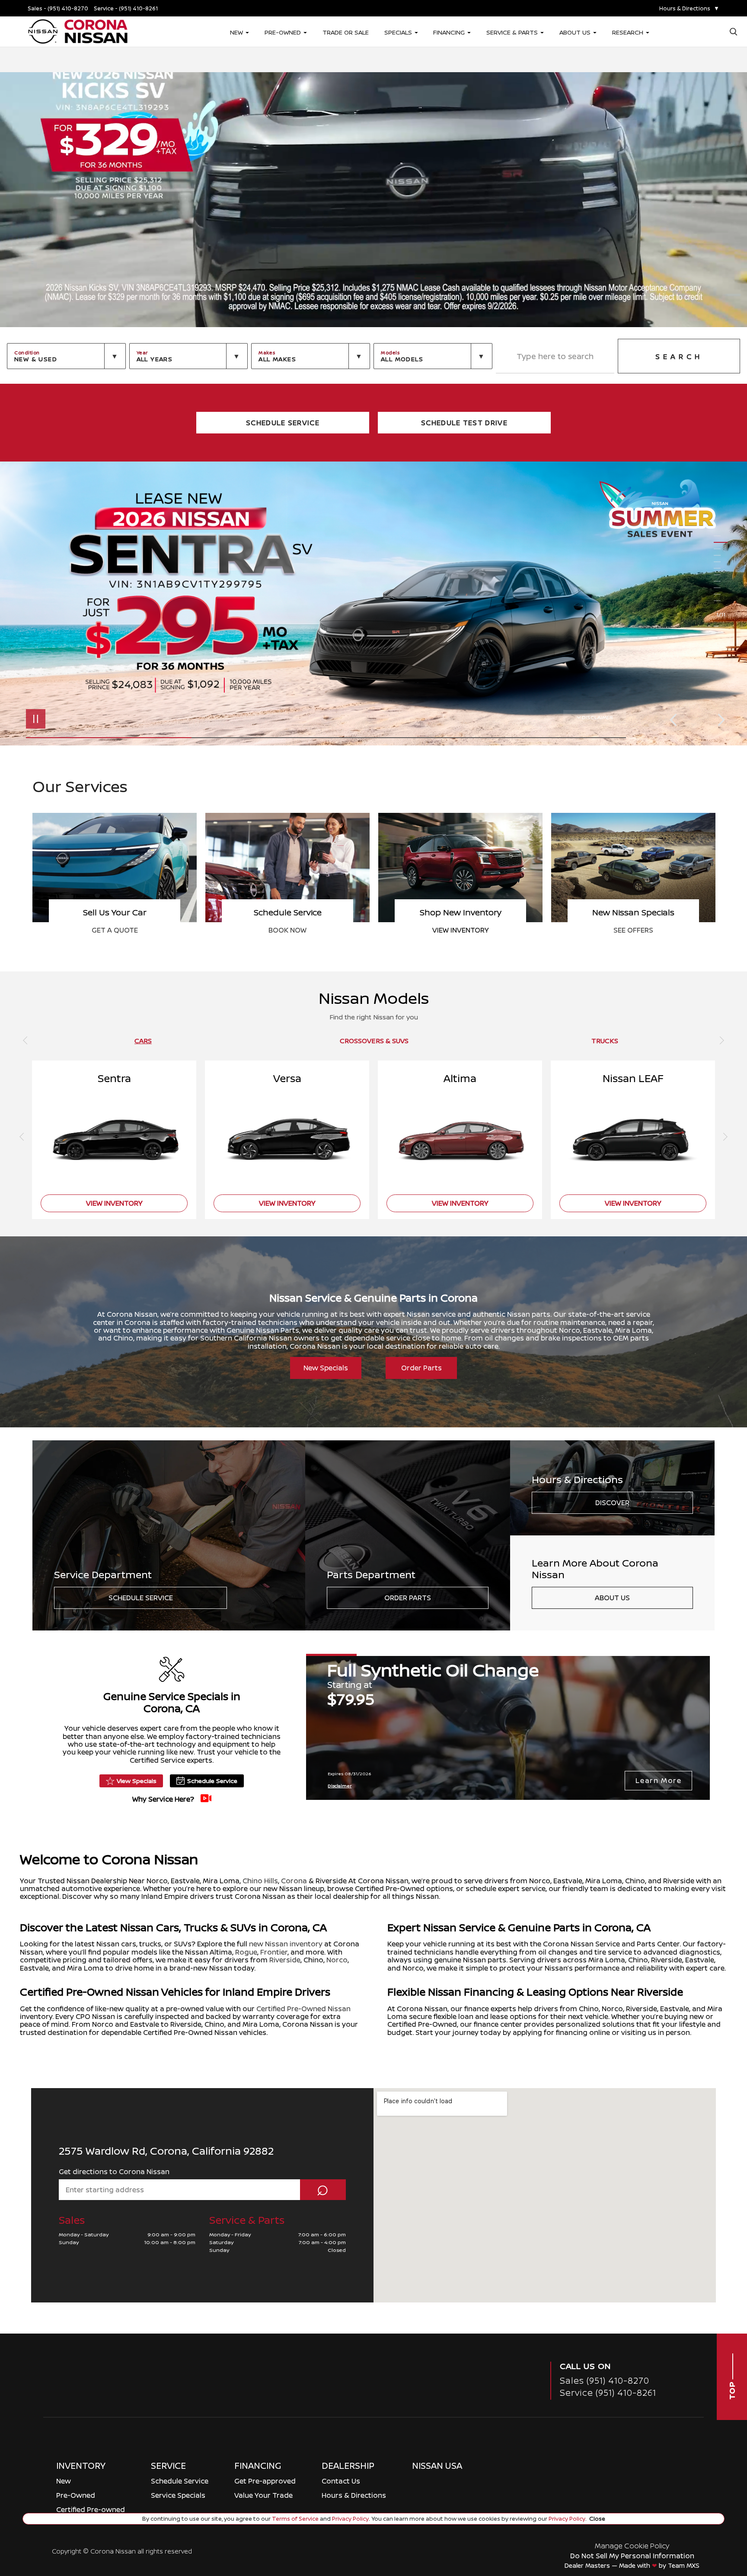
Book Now (460, 930)
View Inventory (634, 930)
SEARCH (679, 357)
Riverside (285, 1960)
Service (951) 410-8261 (608, 2393)
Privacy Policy (350, 2519)
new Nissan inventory (286, 1944)
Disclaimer (597, 717)
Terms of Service (295, 2519)
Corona (294, 1881)
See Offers (115, 930)
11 (721, 601)
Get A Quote (288, 930)
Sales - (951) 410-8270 (58, 8)
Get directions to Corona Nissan (114, 2172)
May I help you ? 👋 (698, 2502)
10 (721, 594)
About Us (612, 1598)
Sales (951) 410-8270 (605, 2380)
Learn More (658, 1780)
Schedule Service (141, 1598)
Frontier (274, 1952)
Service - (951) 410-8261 (126, 8)
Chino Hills (260, 1881)
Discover (612, 1503)
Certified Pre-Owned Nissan (303, 2009)
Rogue (246, 1952)
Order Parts (421, 1368)
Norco (337, 1960)
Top (732, 2390)
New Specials (326, 1368)
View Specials (137, 1781)
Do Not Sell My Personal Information (632, 2556)
